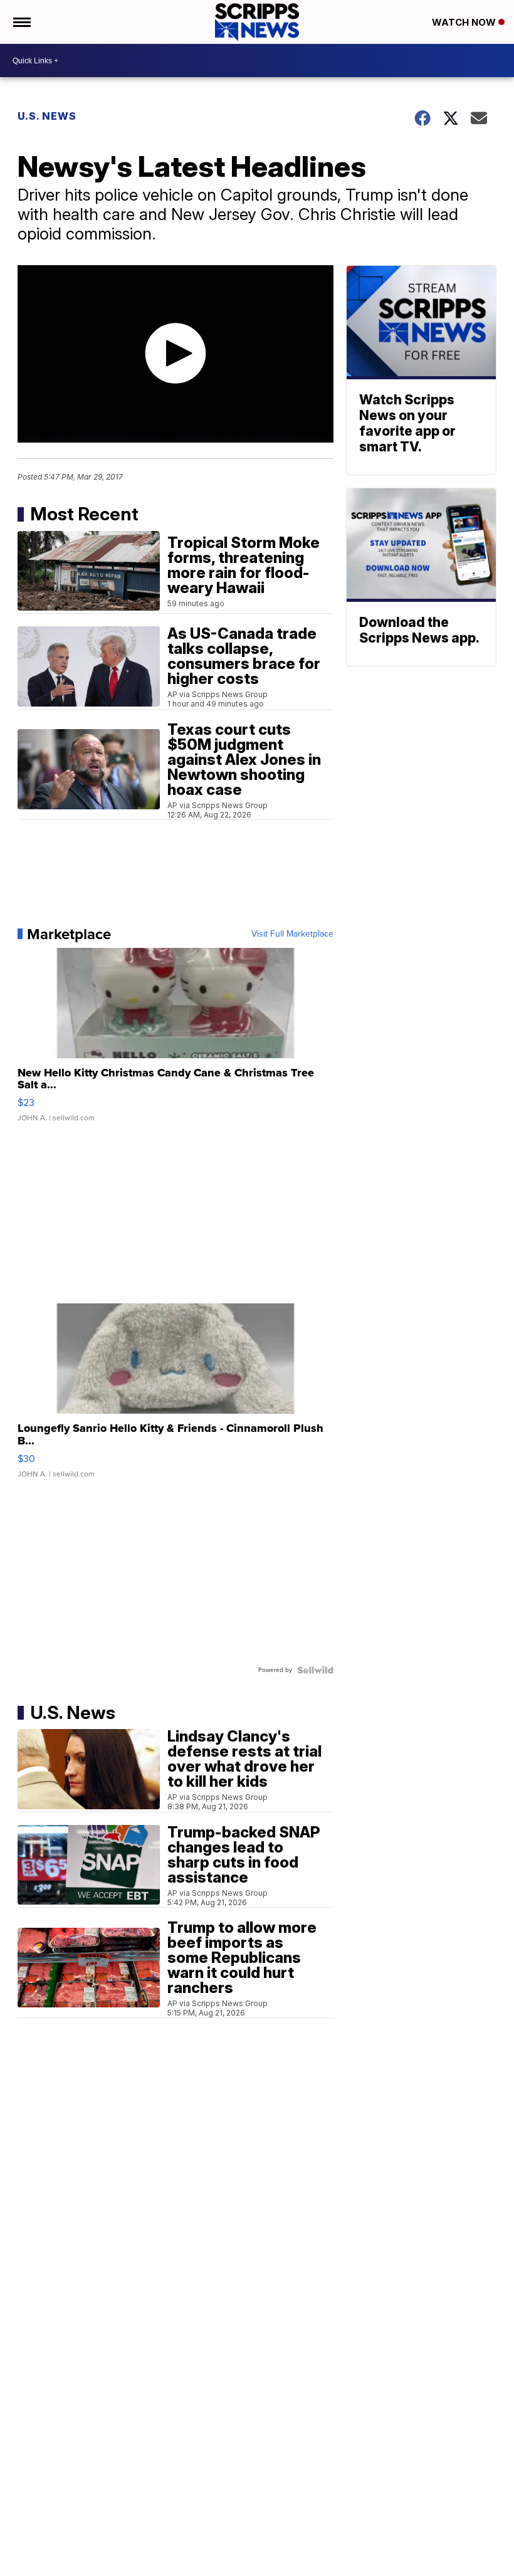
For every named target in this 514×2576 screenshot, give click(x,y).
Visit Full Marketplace (292, 934)
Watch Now (465, 22)
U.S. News (47, 116)
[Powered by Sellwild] (315, 1670)
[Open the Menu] (21, 22)
